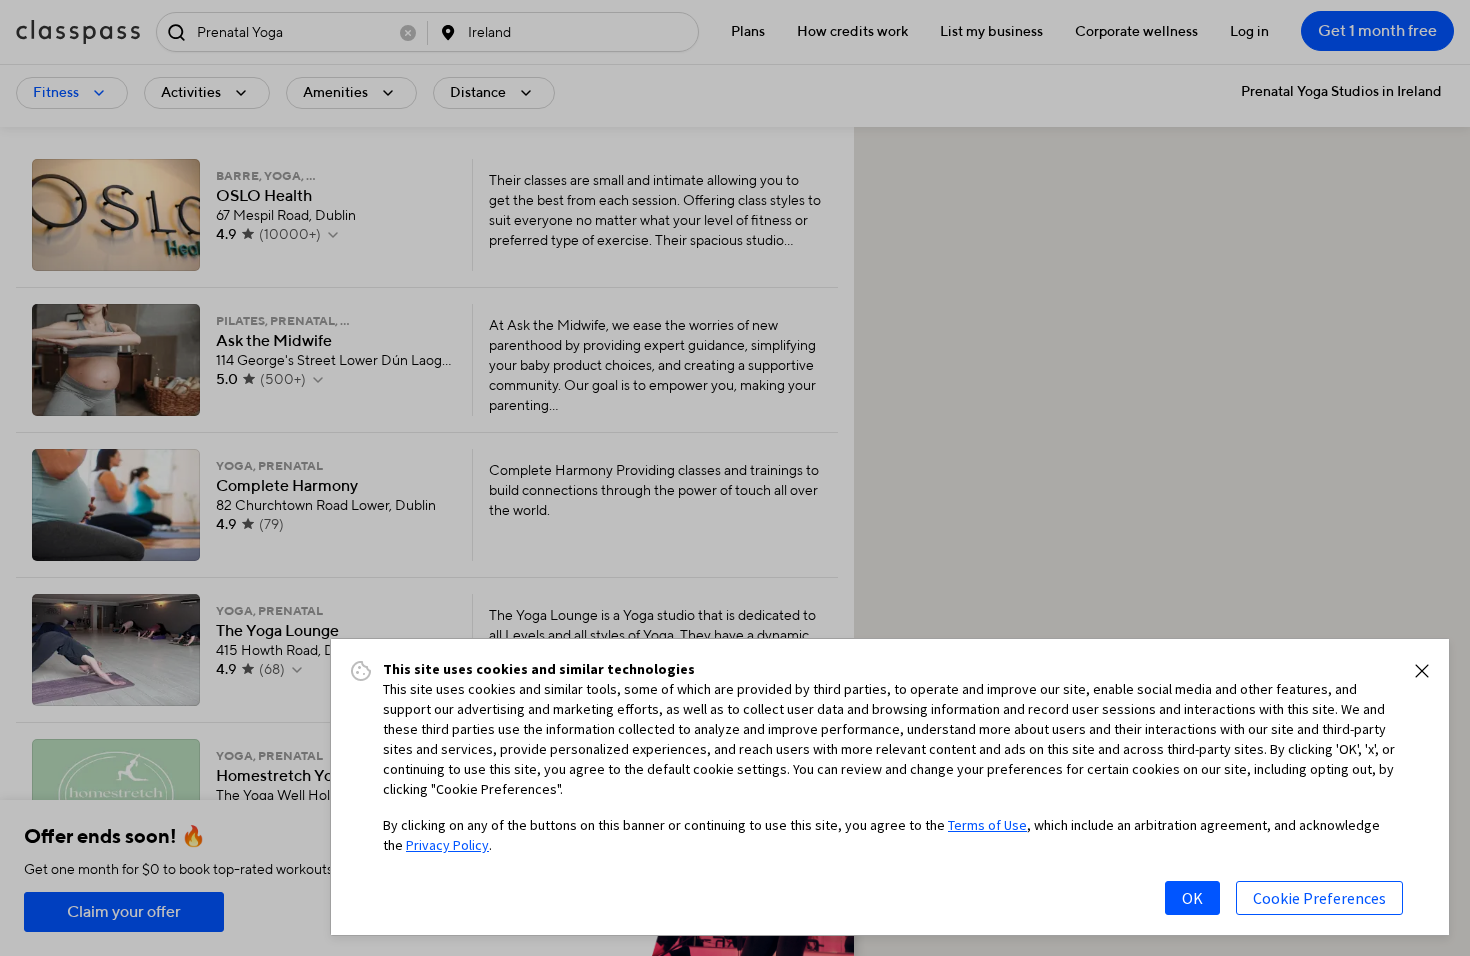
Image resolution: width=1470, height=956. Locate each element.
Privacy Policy (447, 845)
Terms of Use (987, 825)
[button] (1422, 671)
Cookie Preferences (1319, 898)
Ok (1192, 898)
